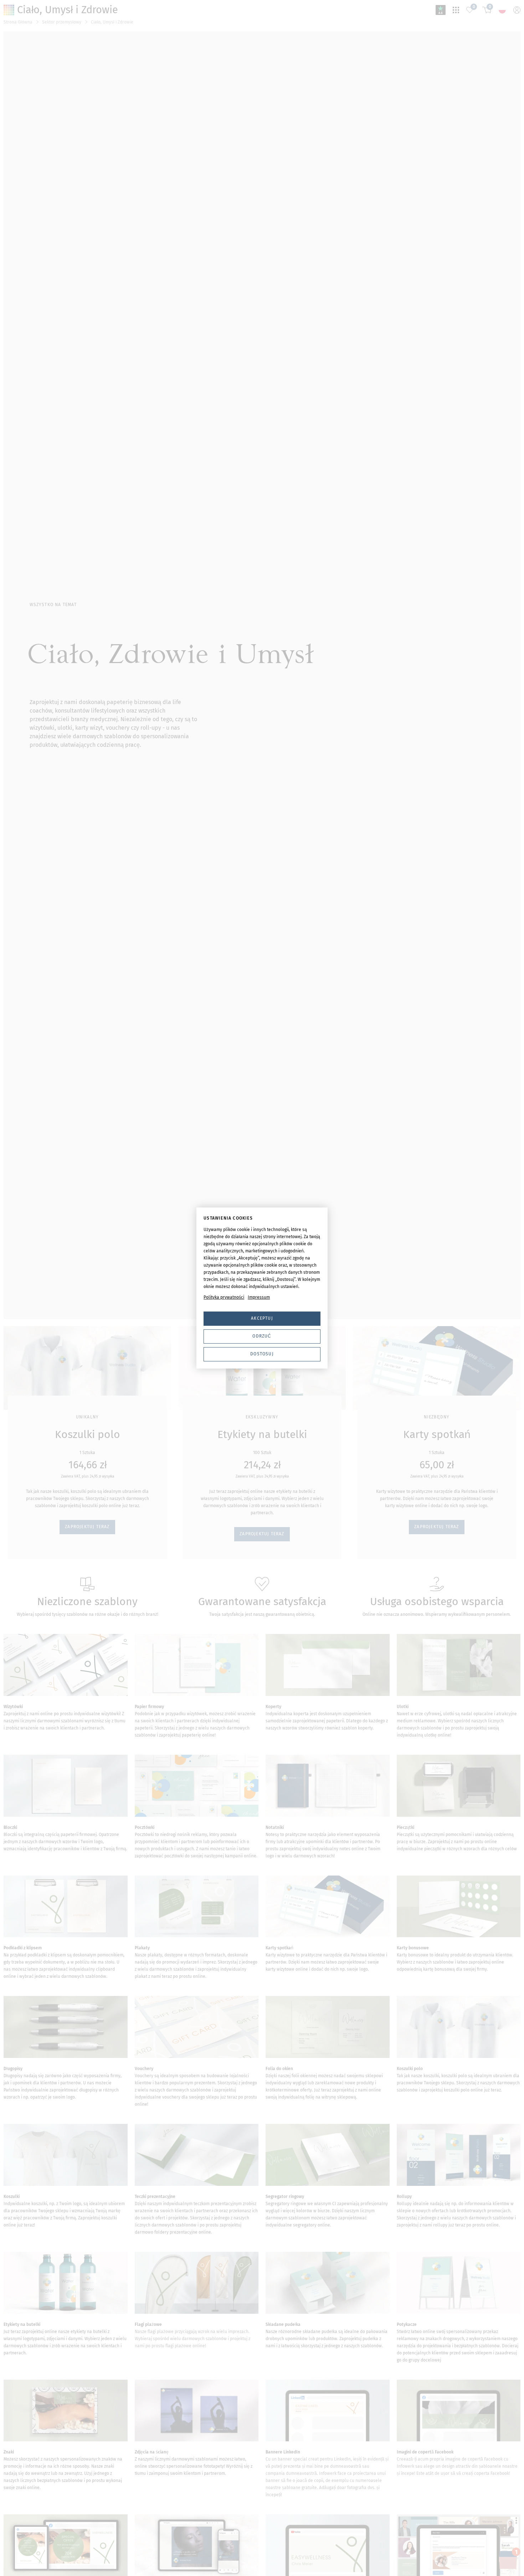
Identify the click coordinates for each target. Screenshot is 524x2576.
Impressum (259, 1297)
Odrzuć (262, 1336)
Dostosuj (262, 1354)
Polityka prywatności (224, 1297)
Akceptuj (262, 1318)
